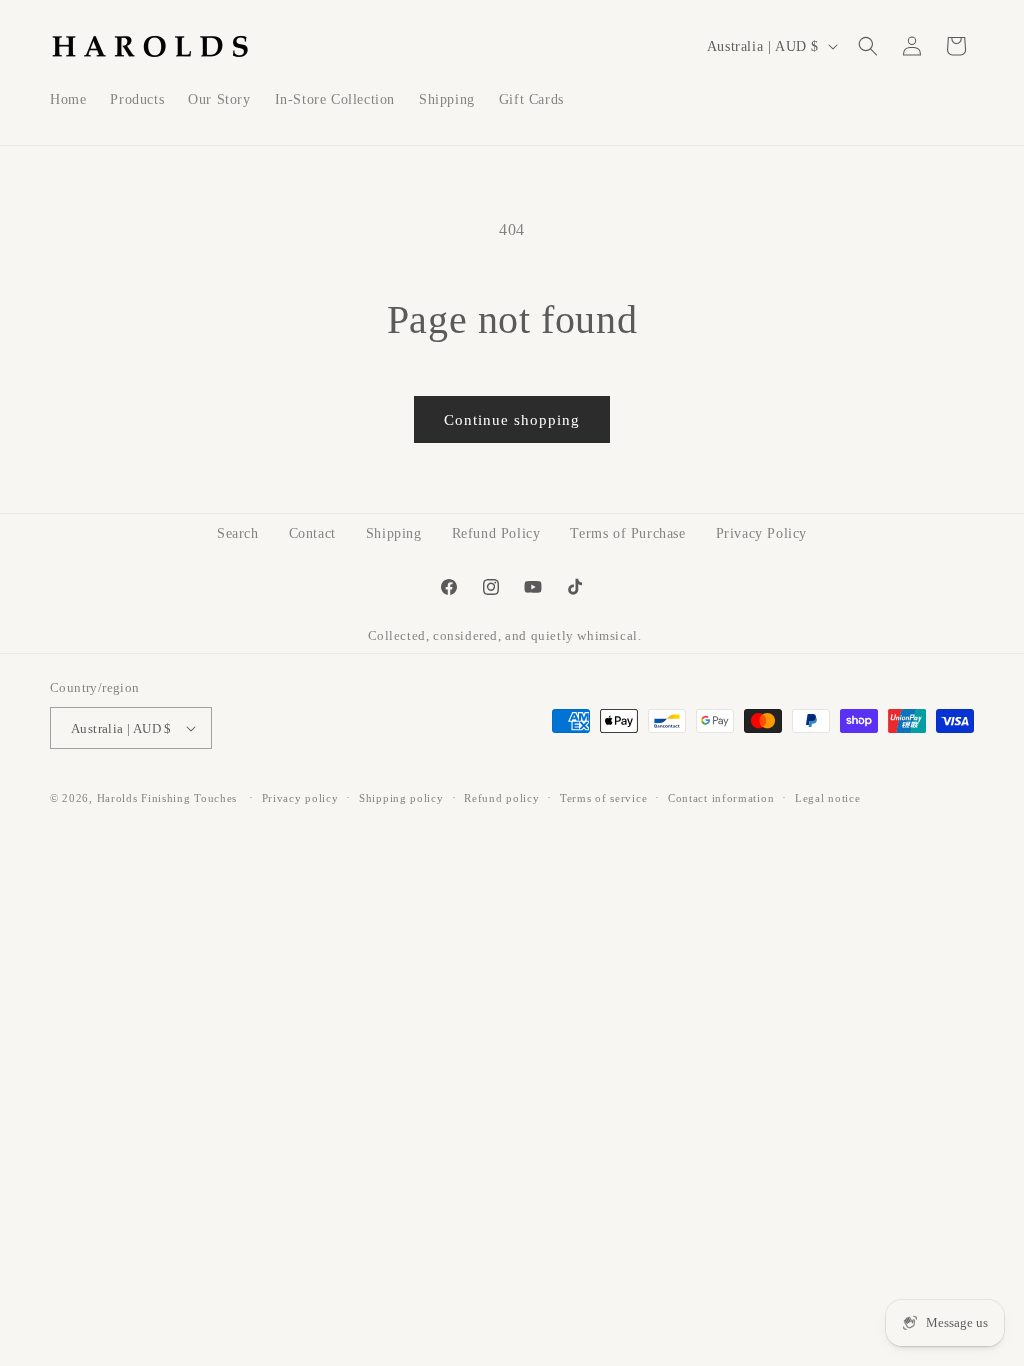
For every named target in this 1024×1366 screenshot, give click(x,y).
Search (238, 533)
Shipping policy (401, 798)
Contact (312, 533)
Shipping (394, 533)
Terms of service (603, 798)
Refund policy (501, 798)
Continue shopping (512, 420)
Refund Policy (496, 533)
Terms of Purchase (627, 533)
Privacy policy (300, 798)
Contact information (721, 798)
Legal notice (827, 798)
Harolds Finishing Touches (167, 798)
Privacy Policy (761, 533)
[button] (868, 46)
